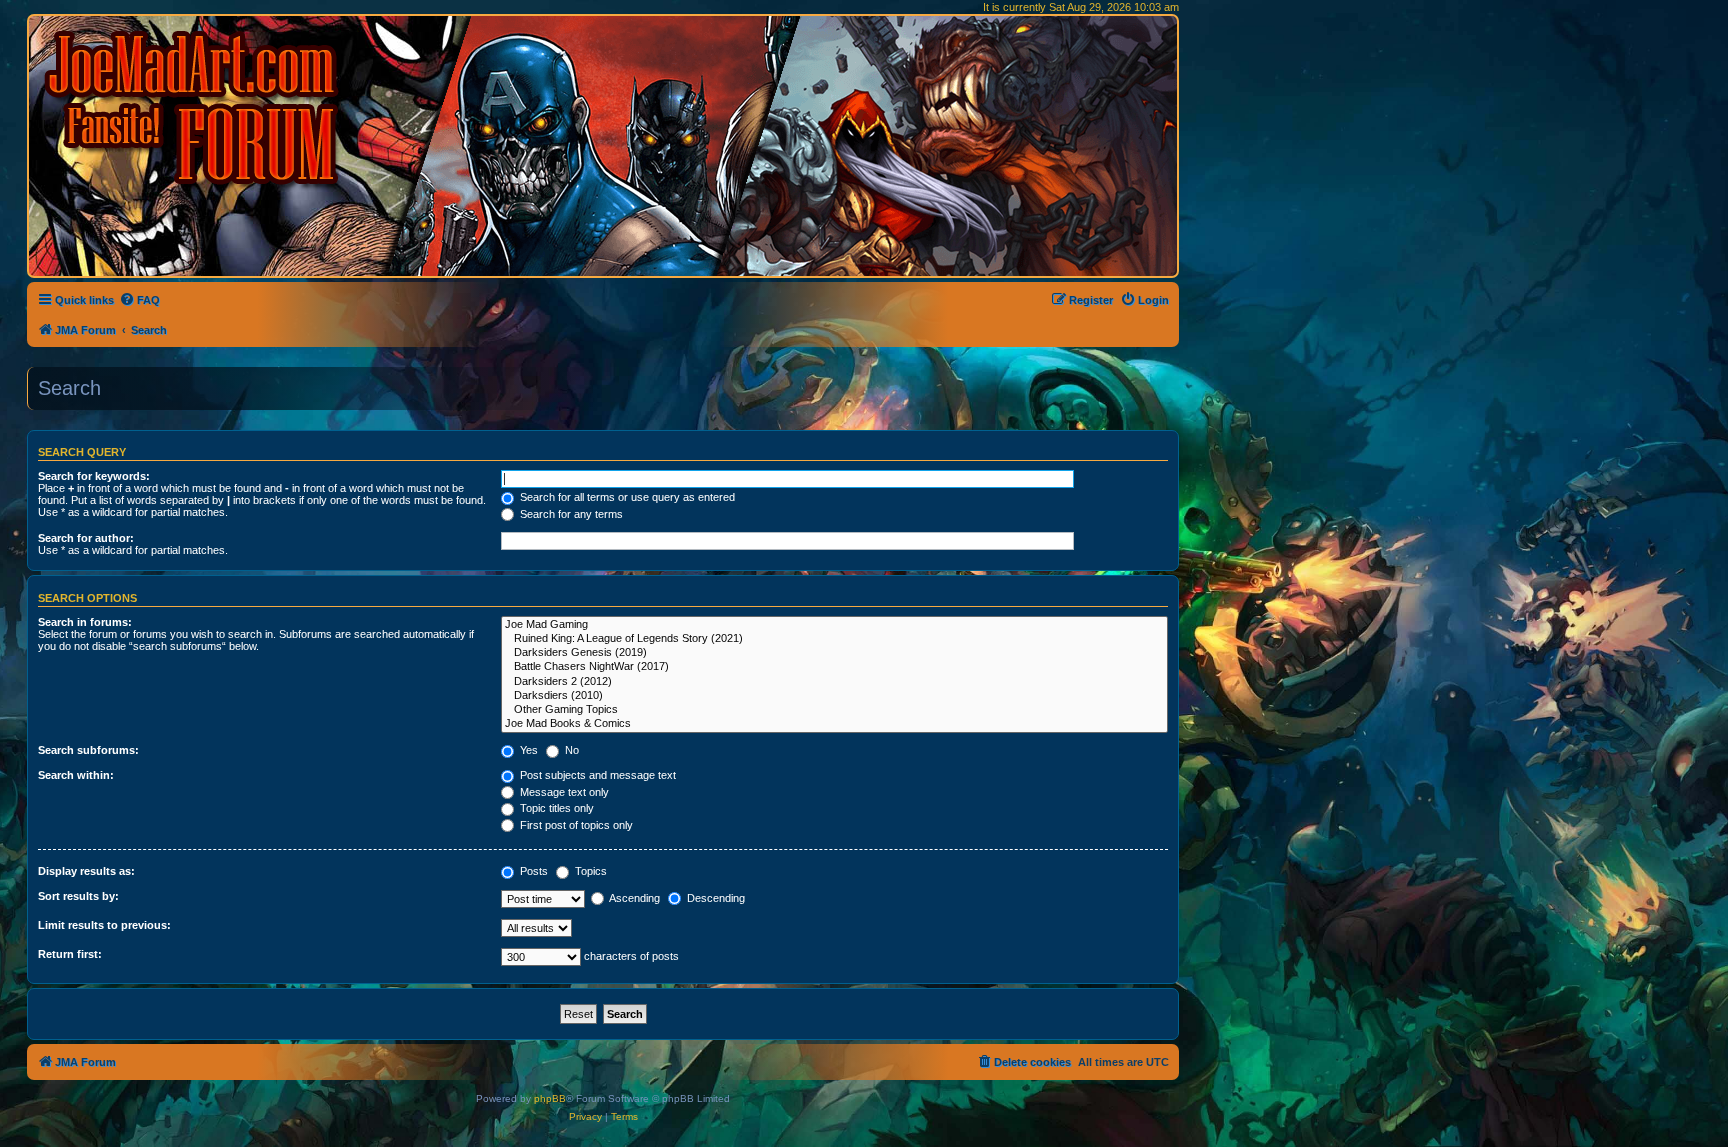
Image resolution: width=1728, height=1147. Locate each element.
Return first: (70, 954)
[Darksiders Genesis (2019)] (834, 653)
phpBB (550, 1098)
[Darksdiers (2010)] (834, 696)
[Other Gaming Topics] (834, 710)
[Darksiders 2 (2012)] (834, 682)
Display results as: (86, 871)
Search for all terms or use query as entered (626, 497)
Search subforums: (88, 750)
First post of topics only (575, 825)
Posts (532, 871)
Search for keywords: (94, 476)
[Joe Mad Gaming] (834, 625)
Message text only (563, 792)
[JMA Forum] (195, 107)
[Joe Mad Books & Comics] (834, 724)
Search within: (76, 775)
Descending (714, 898)
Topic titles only (555, 808)
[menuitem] (139, 300)
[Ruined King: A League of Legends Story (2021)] (834, 639)
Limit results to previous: (104, 925)
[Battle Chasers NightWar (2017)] (834, 667)
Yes (527, 750)
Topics (589, 871)
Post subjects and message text (596, 775)
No (570, 750)
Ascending (633, 898)
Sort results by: (78, 896)
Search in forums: (85, 622)
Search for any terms (570, 514)
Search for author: (86, 538)
